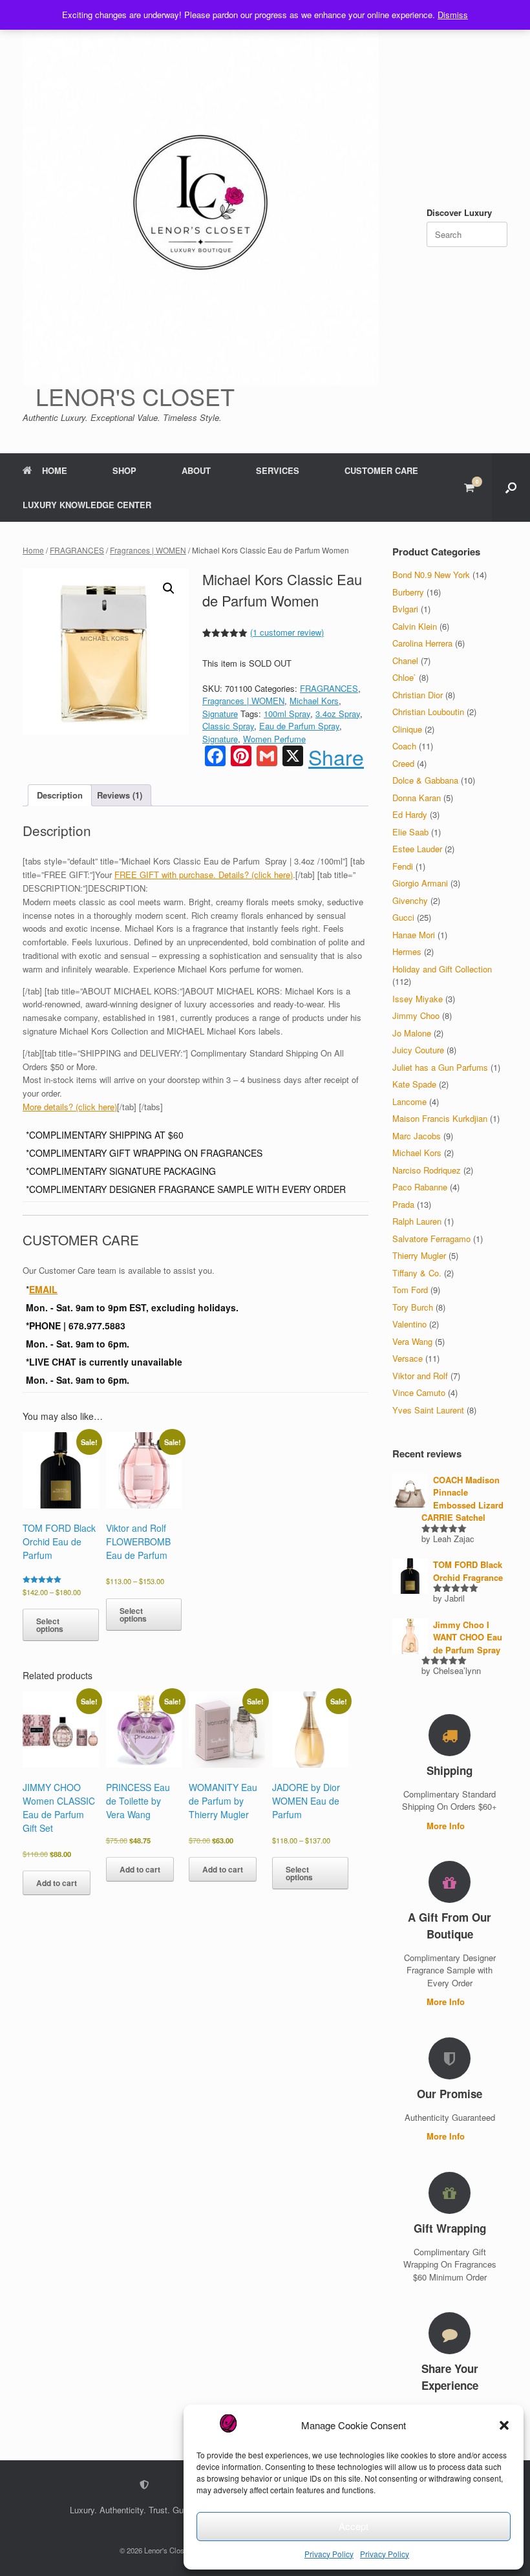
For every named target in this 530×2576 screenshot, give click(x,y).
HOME (55, 470)
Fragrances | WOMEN (148, 550)
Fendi (403, 866)
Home (33, 550)
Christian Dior (418, 695)
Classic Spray (228, 726)
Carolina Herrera (422, 643)
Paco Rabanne (420, 1187)
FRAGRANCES (77, 550)
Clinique (407, 729)
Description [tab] (60, 795)
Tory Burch (413, 1307)
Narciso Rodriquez (427, 1170)
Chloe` (404, 677)
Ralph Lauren (417, 1221)
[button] (504, 2425)
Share (336, 757)
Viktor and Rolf (420, 1376)
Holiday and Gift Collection (442, 969)
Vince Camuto (419, 1392)
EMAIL (43, 1289)
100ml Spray (287, 714)
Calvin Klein (415, 626)
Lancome (409, 1101)
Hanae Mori (414, 935)
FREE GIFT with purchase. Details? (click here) (204, 875)
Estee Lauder (417, 849)
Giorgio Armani (420, 883)
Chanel (405, 660)
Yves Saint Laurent (428, 1410)
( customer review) (287, 632)
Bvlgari (405, 609)
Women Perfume (274, 739)
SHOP (124, 470)
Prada (403, 1204)
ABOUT (196, 470)
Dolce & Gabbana (425, 780)
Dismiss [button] (453, 15)
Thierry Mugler (419, 1255)
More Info (447, 1826)
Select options (50, 1625)
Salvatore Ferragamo (431, 1239)
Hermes (407, 951)
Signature (220, 714)
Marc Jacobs (417, 1136)
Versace (408, 1358)
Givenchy (410, 900)
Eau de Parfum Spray (299, 726)
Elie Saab (410, 832)
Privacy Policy (329, 2554)
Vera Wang (412, 1341)
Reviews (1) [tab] (120, 795)
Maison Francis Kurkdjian (440, 1118)
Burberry (408, 592)
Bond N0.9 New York (431, 574)
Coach (404, 746)
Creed (403, 763)
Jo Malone (412, 1033)
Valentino (409, 1324)
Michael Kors (314, 701)
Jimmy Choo (416, 1015)
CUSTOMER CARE (381, 470)
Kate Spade (414, 1084)
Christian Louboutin (428, 712)
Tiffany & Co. (417, 1273)
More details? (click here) (70, 1107)
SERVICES (278, 470)
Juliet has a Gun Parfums (440, 1067)
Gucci (403, 917)
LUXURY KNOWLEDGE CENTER (87, 505)
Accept (354, 2526)
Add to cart (57, 1883)
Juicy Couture (418, 1050)
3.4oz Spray (338, 714)
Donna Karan (417, 798)
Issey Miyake (418, 999)
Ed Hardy (410, 814)
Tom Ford (410, 1290)
